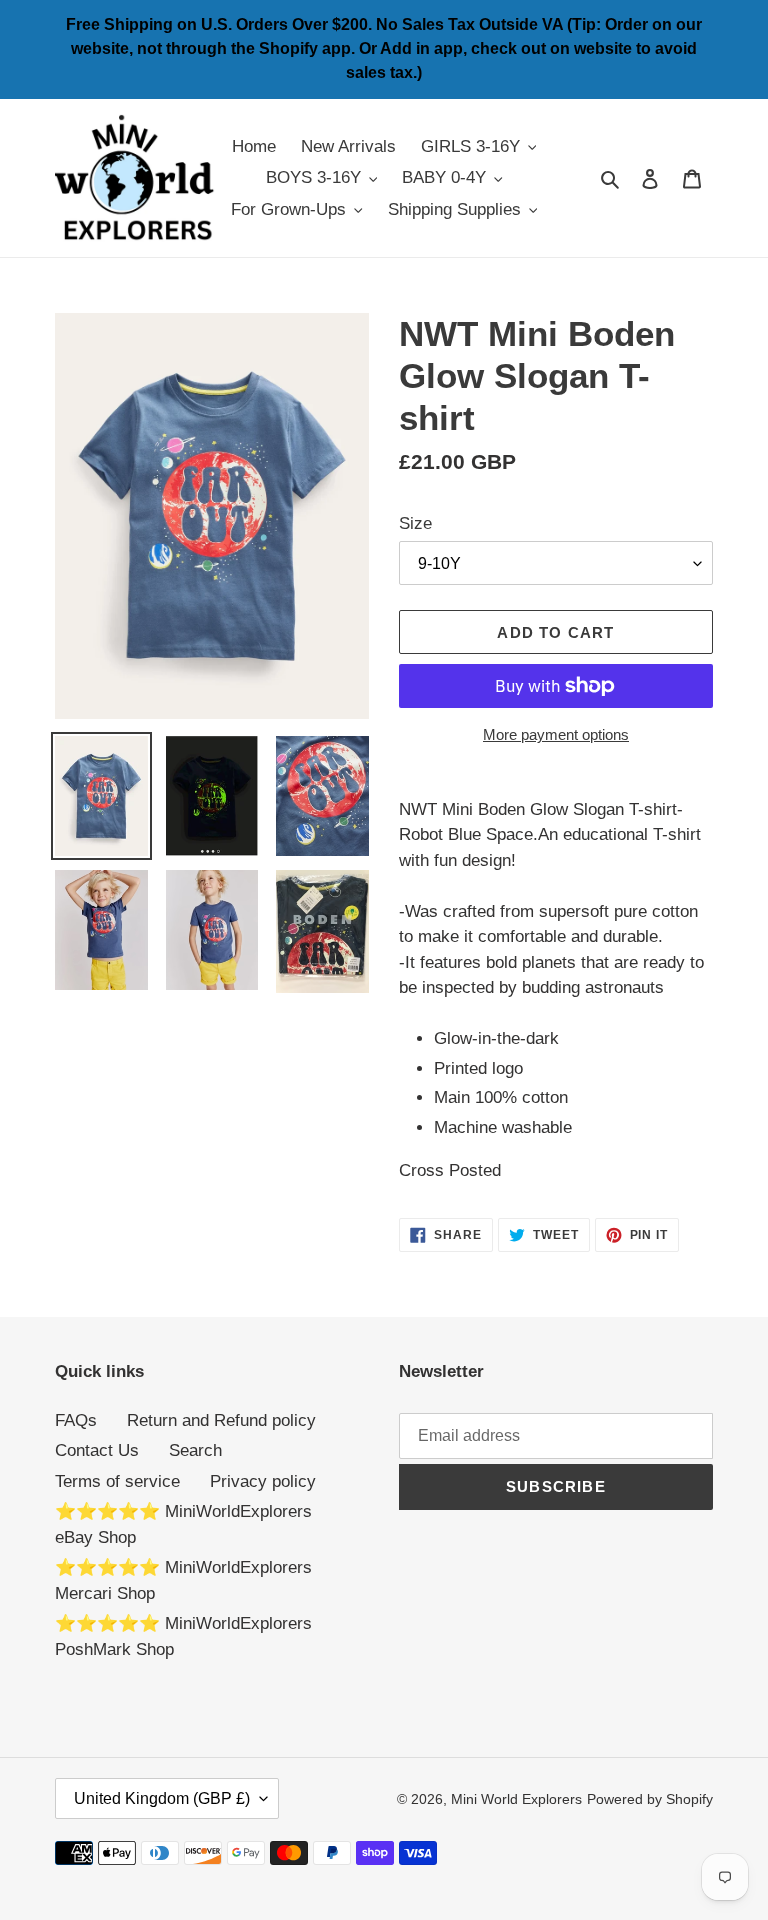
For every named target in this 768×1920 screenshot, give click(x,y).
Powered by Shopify (650, 1799)
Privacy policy (263, 1481)
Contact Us (97, 1450)
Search (195, 1450)
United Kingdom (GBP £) (162, 1798)
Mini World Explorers (516, 1799)
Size (415, 523)
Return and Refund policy (221, 1420)
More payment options (556, 734)
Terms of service (117, 1481)
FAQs (76, 1420)
